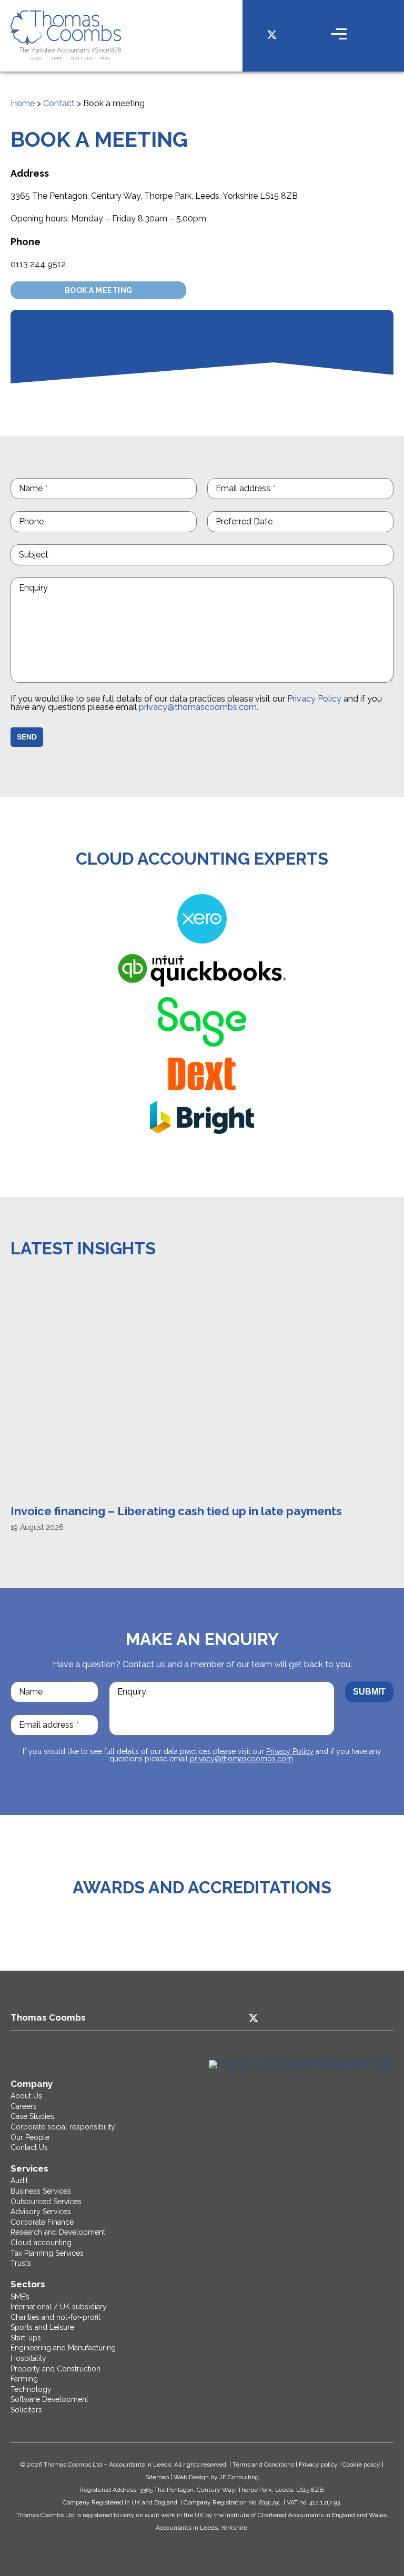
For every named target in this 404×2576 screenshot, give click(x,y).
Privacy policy (318, 2465)
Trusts (21, 2263)
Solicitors (26, 2410)
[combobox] (300, 522)
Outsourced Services (46, 2202)
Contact (59, 103)
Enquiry (33, 588)
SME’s (20, 2297)
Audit (19, 2181)
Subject (34, 555)
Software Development (49, 2399)
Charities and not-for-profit (55, 2317)
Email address (246, 488)
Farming (24, 2379)
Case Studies (32, 2116)
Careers (24, 2106)
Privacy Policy (314, 699)
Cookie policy (361, 2465)
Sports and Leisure (42, 2327)
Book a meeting (99, 290)
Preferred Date (244, 521)
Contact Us (29, 2147)
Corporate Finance (42, 2222)
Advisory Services (41, 2212)
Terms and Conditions (263, 2465)
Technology (31, 2389)
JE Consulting (239, 2477)
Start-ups (26, 2338)
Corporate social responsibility (63, 2127)
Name (33, 488)
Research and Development (58, 2232)
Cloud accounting (41, 2243)
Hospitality (28, 2358)
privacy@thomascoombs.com (198, 707)
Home (23, 103)
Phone (31, 521)
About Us (26, 2096)
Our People (30, 2137)
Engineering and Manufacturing (63, 2348)
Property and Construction (55, 2369)
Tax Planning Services (47, 2253)
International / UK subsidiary (59, 2307)
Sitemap (157, 2477)
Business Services (41, 2191)
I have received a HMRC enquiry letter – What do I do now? (180, 1511)
